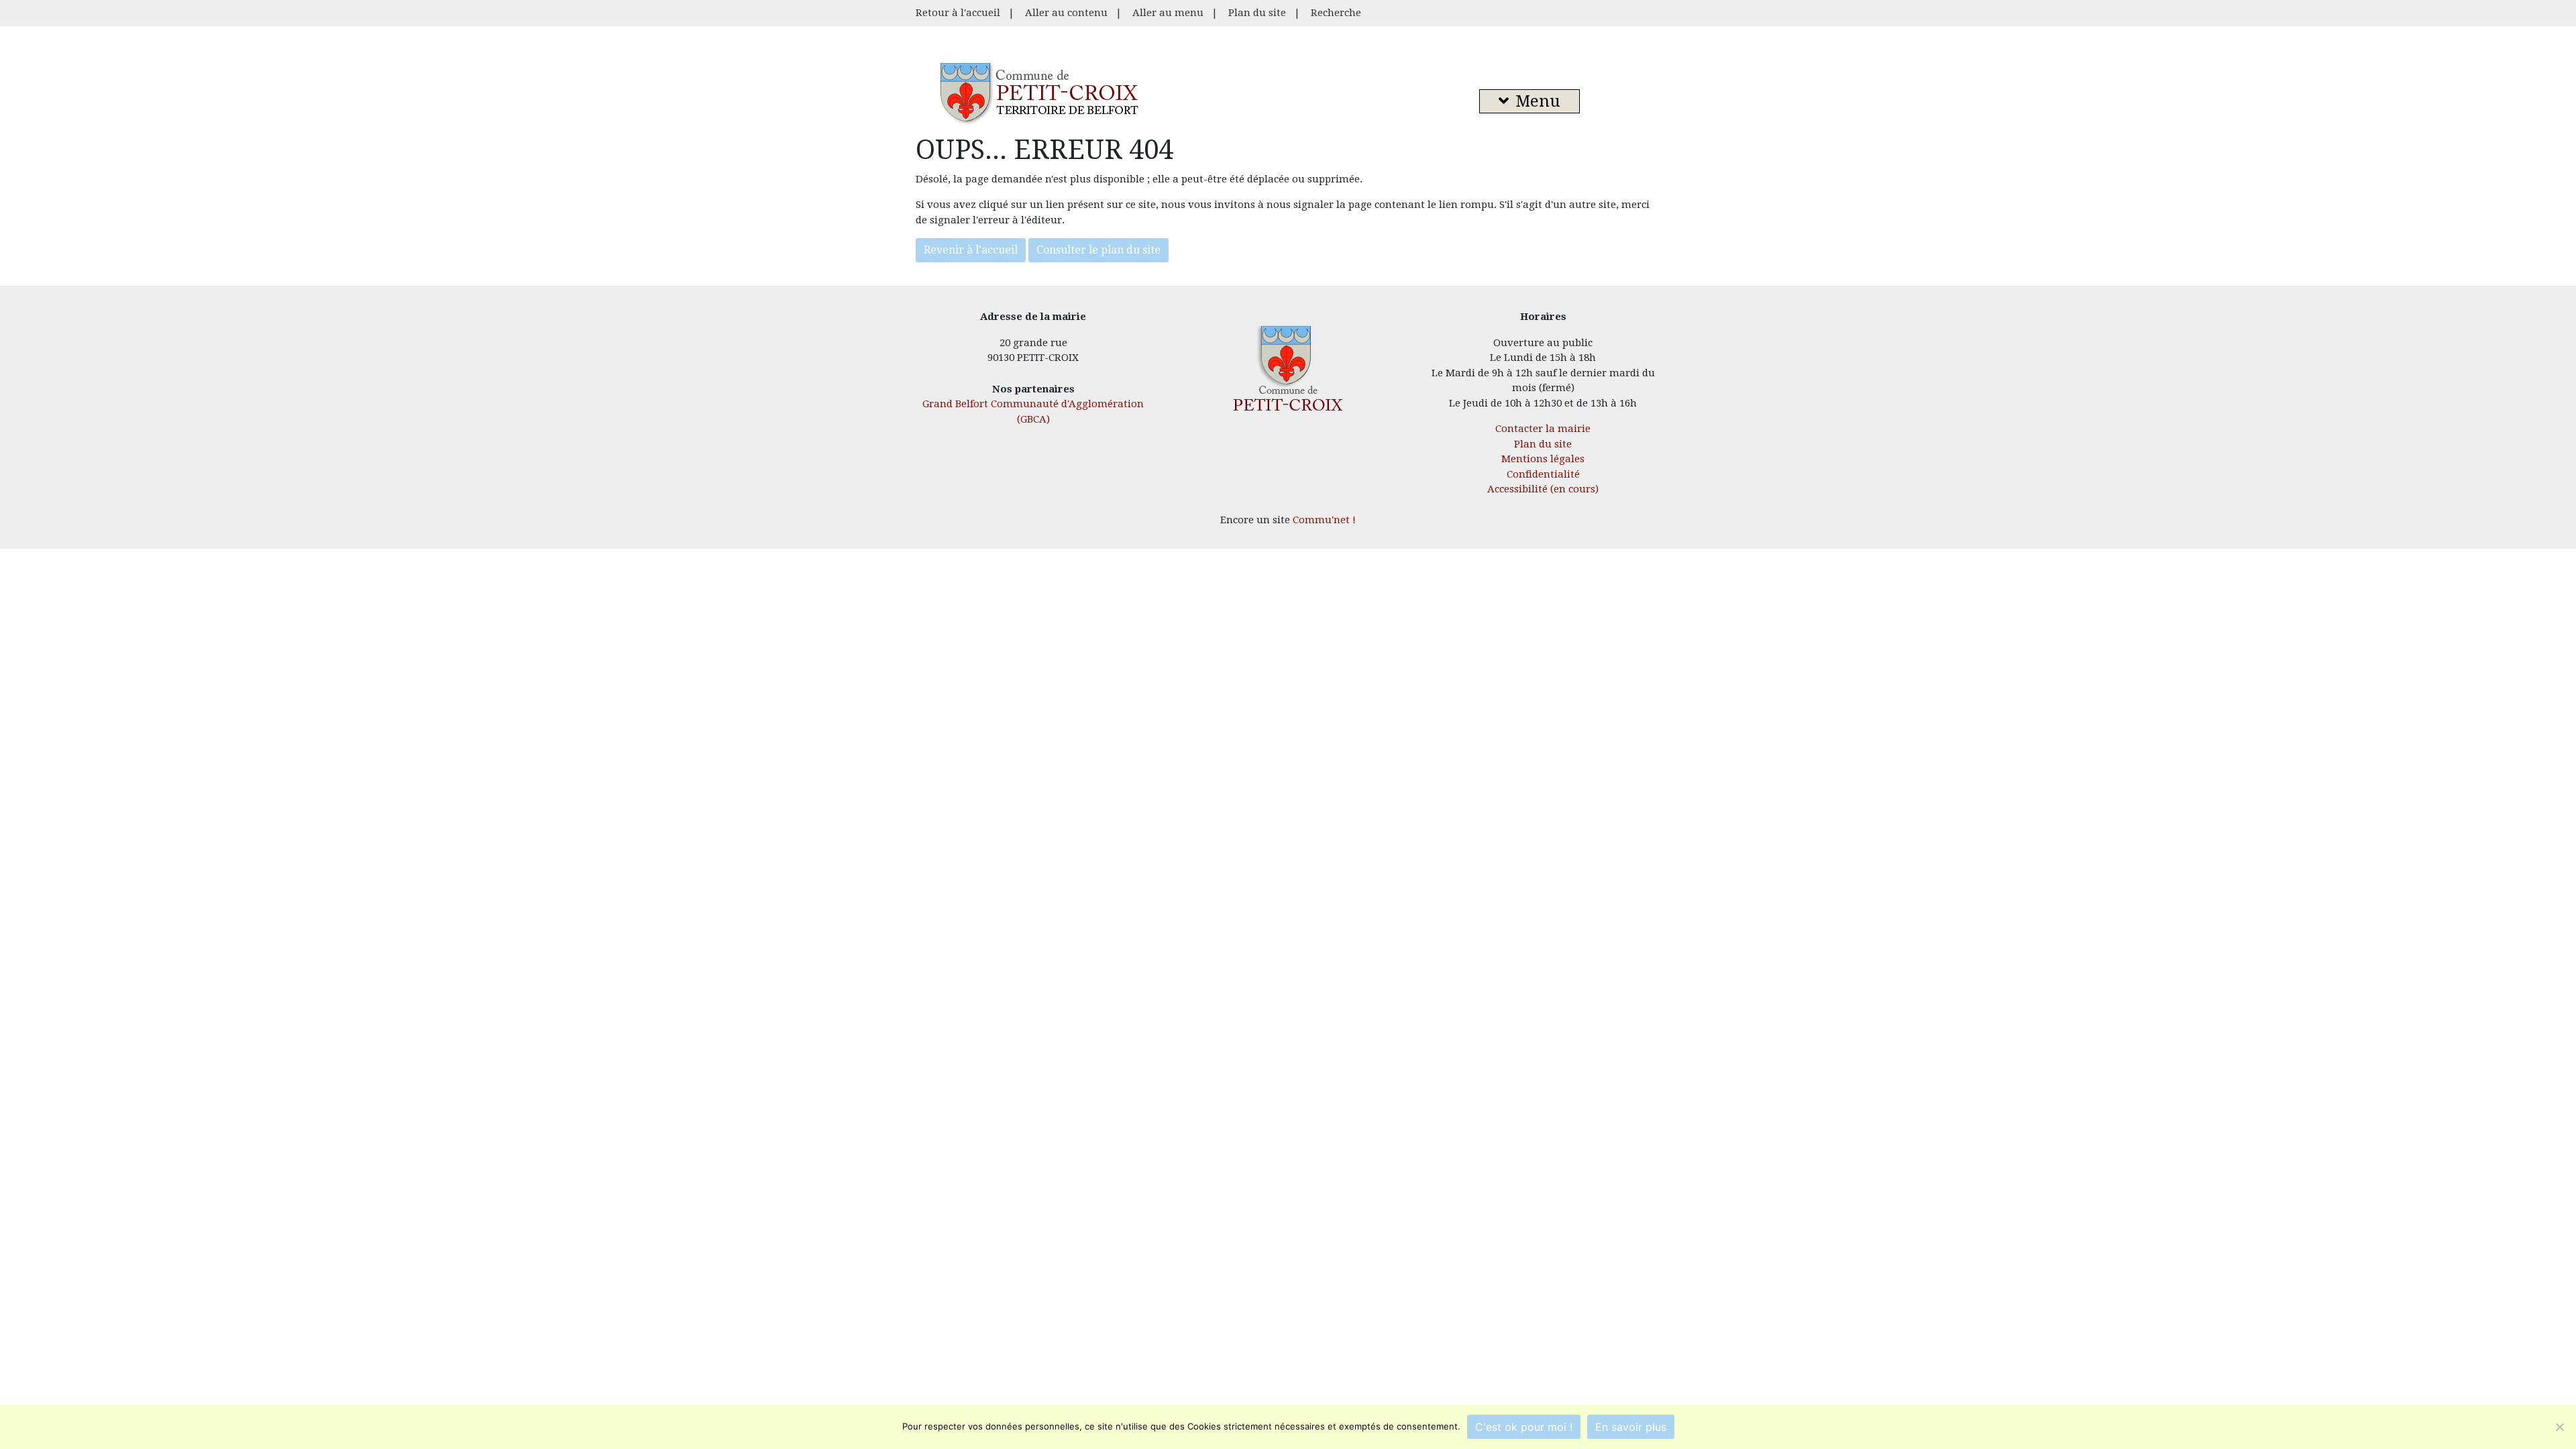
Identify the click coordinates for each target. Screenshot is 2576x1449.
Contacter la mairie (1543, 429)
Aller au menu (1168, 13)
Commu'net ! (1324, 520)
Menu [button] (1538, 101)
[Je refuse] (2559, 1427)
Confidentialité (1543, 474)
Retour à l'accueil (958, 13)
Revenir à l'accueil (971, 250)
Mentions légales (1543, 459)
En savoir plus (1631, 1427)
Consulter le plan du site (1098, 250)
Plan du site (1257, 13)
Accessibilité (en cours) (1543, 489)
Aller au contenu (1066, 13)
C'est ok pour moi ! (1524, 1427)
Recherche (1336, 13)
